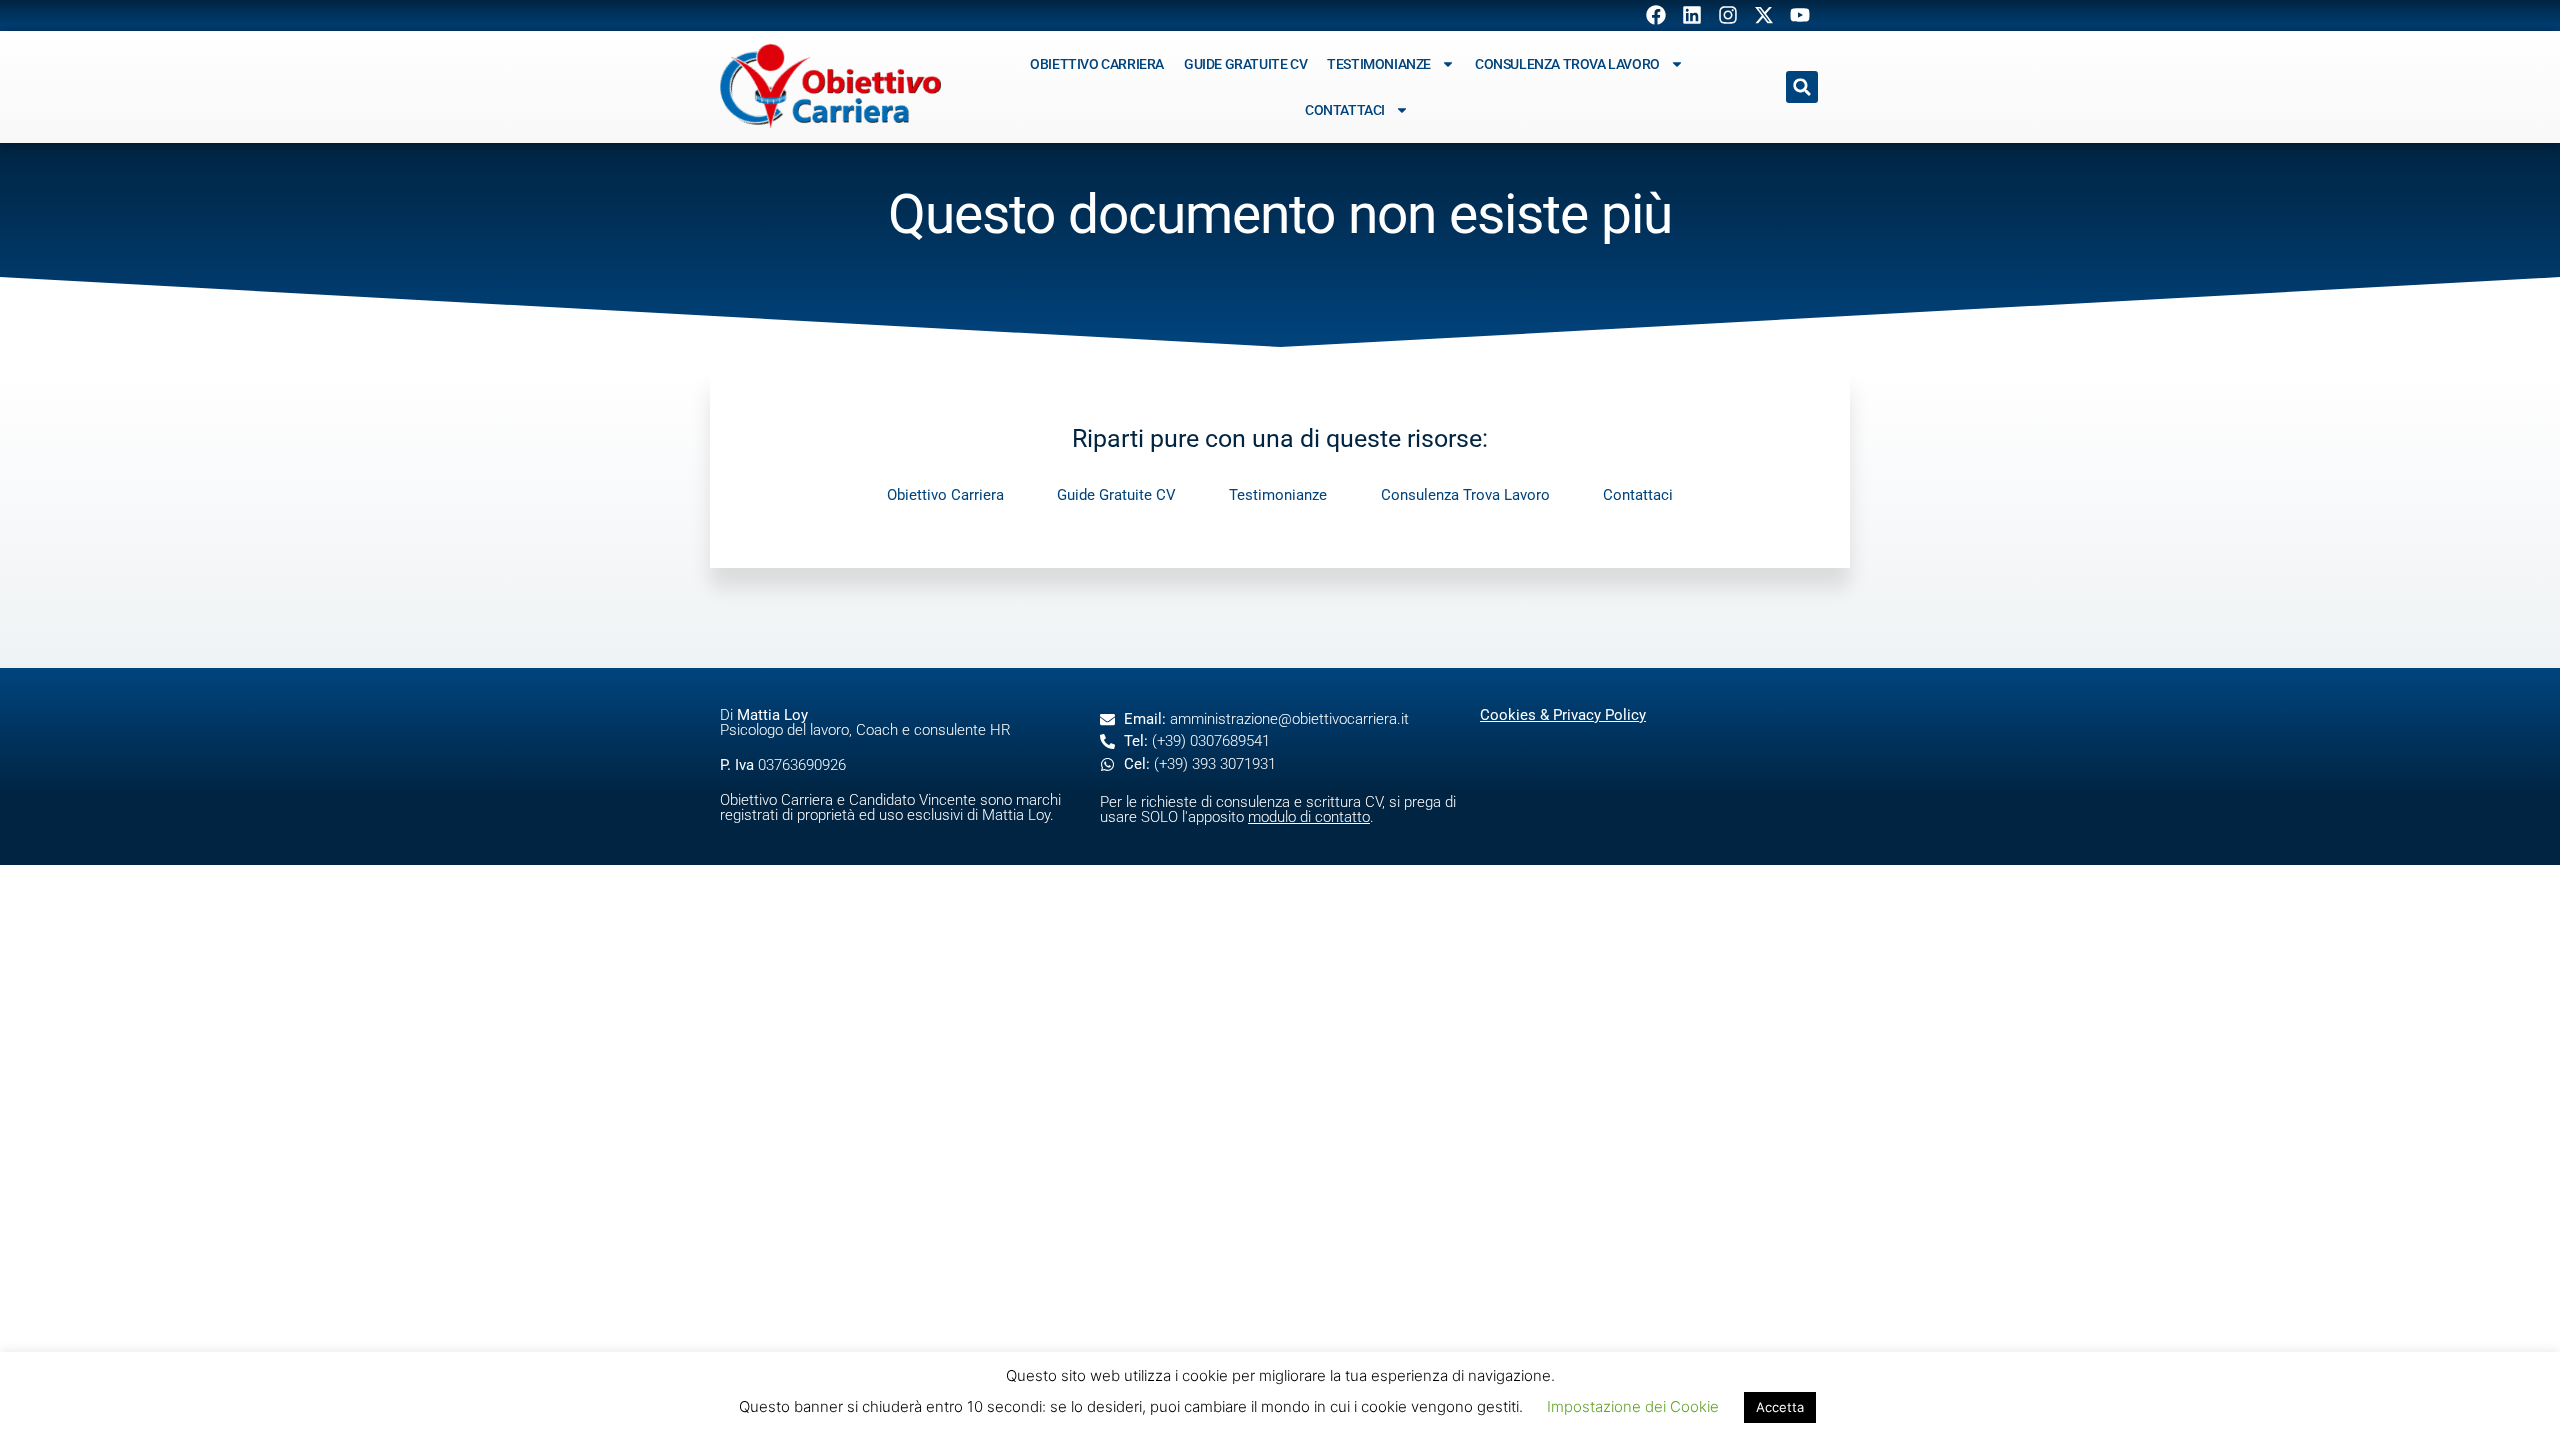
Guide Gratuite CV (1245, 64)
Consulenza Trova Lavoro (1567, 64)
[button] (1802, 87)
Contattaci (1345, 110)
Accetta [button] (1780, 1407)
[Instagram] (1728, 15)
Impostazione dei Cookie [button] (1633, 1406)
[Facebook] (1656, 15)
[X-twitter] (1764, 15)
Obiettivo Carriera (1097, 64)
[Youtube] (1800, 15)
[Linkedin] (1692, 15)
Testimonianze (1379, 64)
